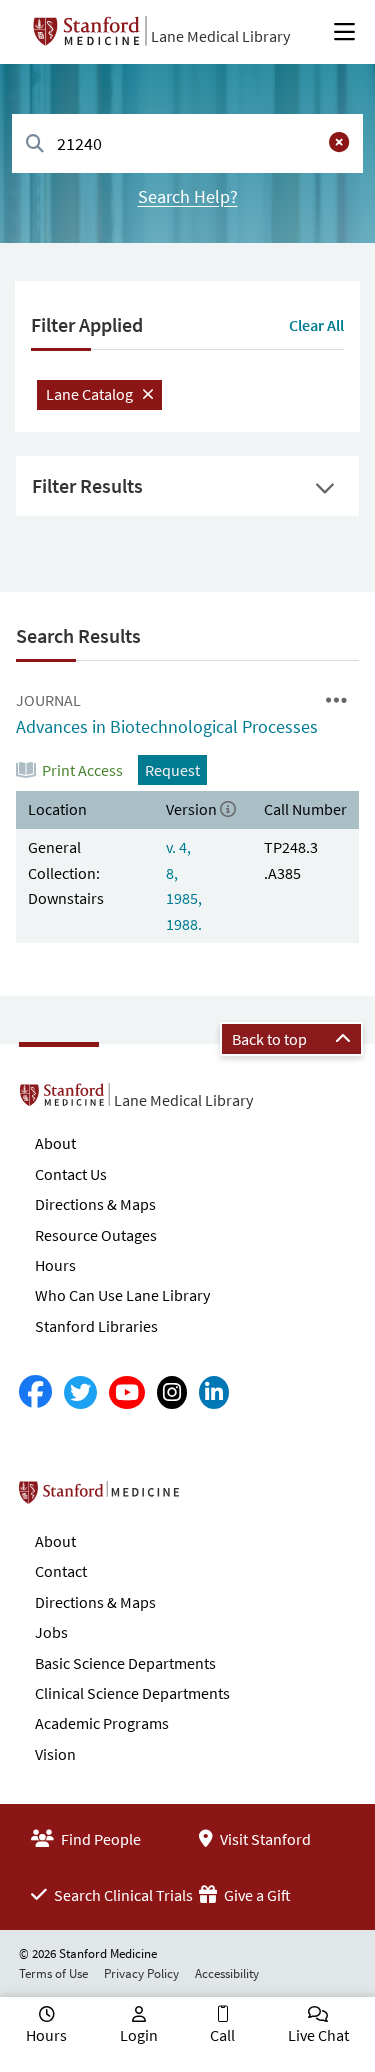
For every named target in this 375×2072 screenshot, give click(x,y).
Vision (55, 1754)
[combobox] (187, 143)
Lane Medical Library (220, 36)
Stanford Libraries (96, 1326)
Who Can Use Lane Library (122, 1295)
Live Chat (318, 2035)
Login (139, 2035)
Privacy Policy (141, 1973)
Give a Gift (256, 1895)
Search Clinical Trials (122, 1895)
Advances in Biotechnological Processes (167, 726)
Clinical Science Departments (132, 1693)
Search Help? (188, 196)
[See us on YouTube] (127, 1392)
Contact (61, 1571)
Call (222, 2035)
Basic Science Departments (125, 1663)
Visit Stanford (264, 1839)
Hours (55, 1265)
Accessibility (227, 1973)
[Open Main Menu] (344, 32)
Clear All (316, 325)
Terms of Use (53, 1973)
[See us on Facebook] (35, 1392)
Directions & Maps (95, 1204)
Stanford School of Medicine (214, 1498)
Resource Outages (96, 1235)
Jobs (51, 1632)
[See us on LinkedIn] (214, 1392)
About (55, 1143)
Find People (99, 1839)
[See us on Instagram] (172, 1392)
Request (172, 770)
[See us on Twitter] (80, 1392)
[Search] (35, 144)
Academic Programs (102, 1723)
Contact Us (71, 1174)
